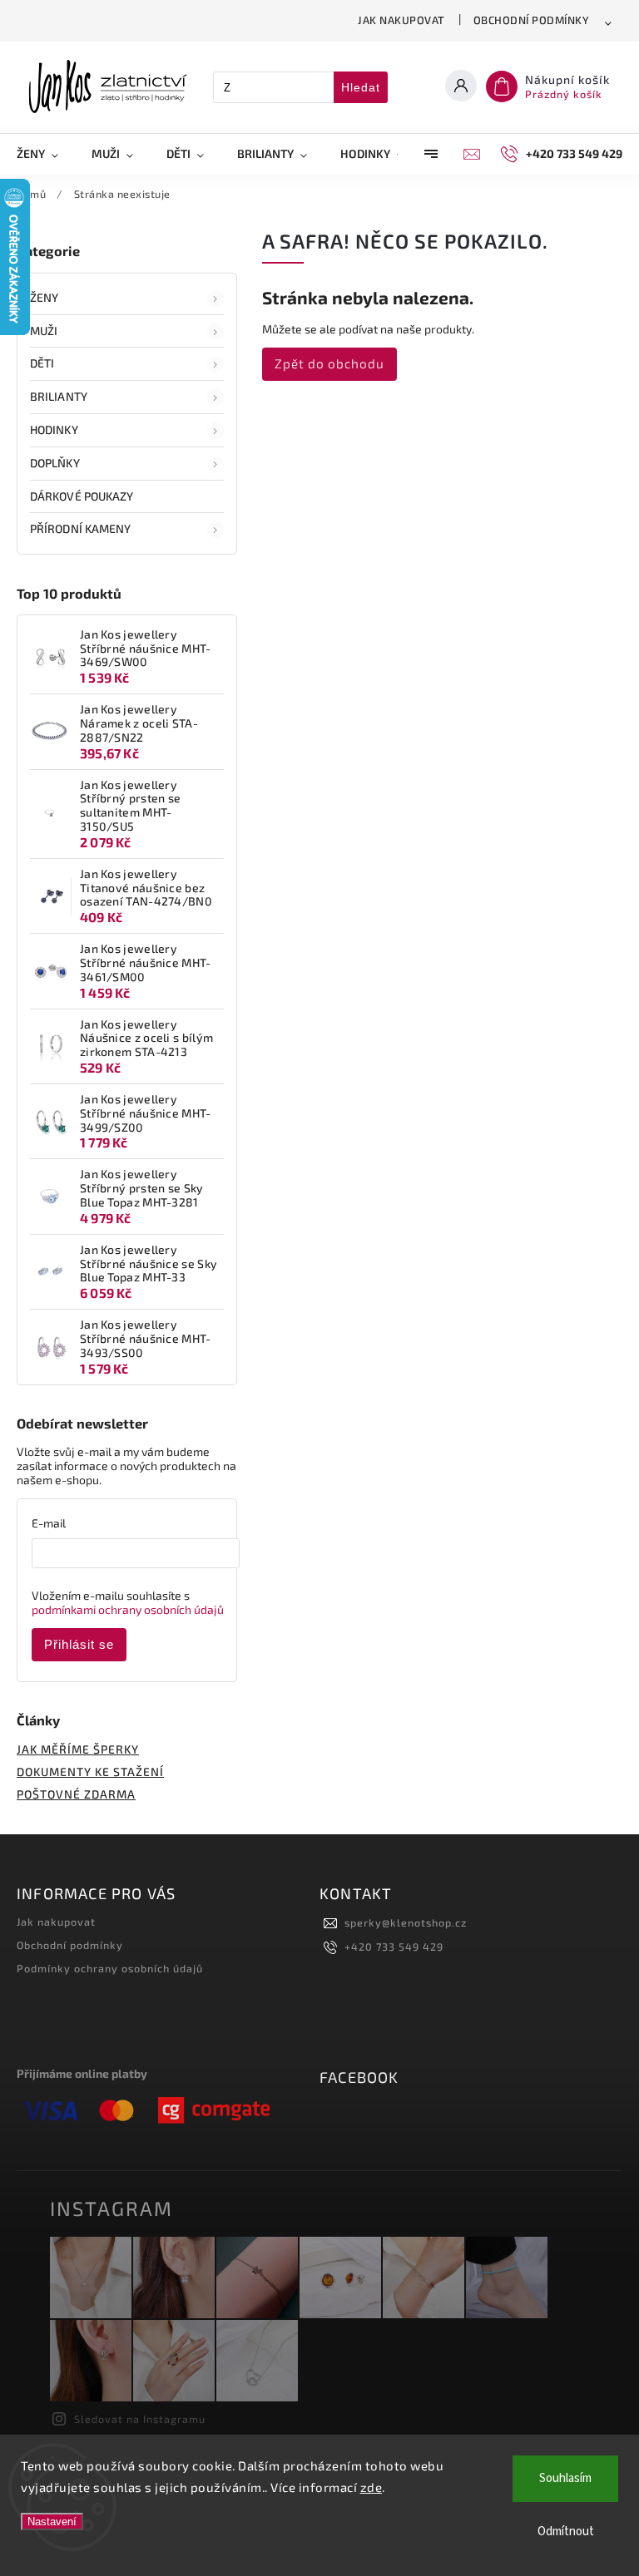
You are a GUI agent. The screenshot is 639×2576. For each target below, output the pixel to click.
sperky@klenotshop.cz (406, 1922)
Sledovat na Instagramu (140, 2419)
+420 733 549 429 (394, 1947)
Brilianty (59, 396)
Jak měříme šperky (78, 1749)
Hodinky (54, 429)
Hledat (361, 87)
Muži (44, 331)
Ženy (44, 297)
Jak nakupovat (401, 20)
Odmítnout (566, 2532)
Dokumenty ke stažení (90, 1772)
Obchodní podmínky (532, 20)
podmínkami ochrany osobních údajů (128, 1609)
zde (372, 2487)
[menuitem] (46, 154)
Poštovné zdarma (76, 1794)
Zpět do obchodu (329, 363)
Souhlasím (565, 2478)
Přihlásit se (79, 1644)
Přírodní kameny (81, 528)
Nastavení (52, 2522)
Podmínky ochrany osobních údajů (110, 1968)
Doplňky (55, 463)
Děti (42, 363)
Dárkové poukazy (82, 496)
